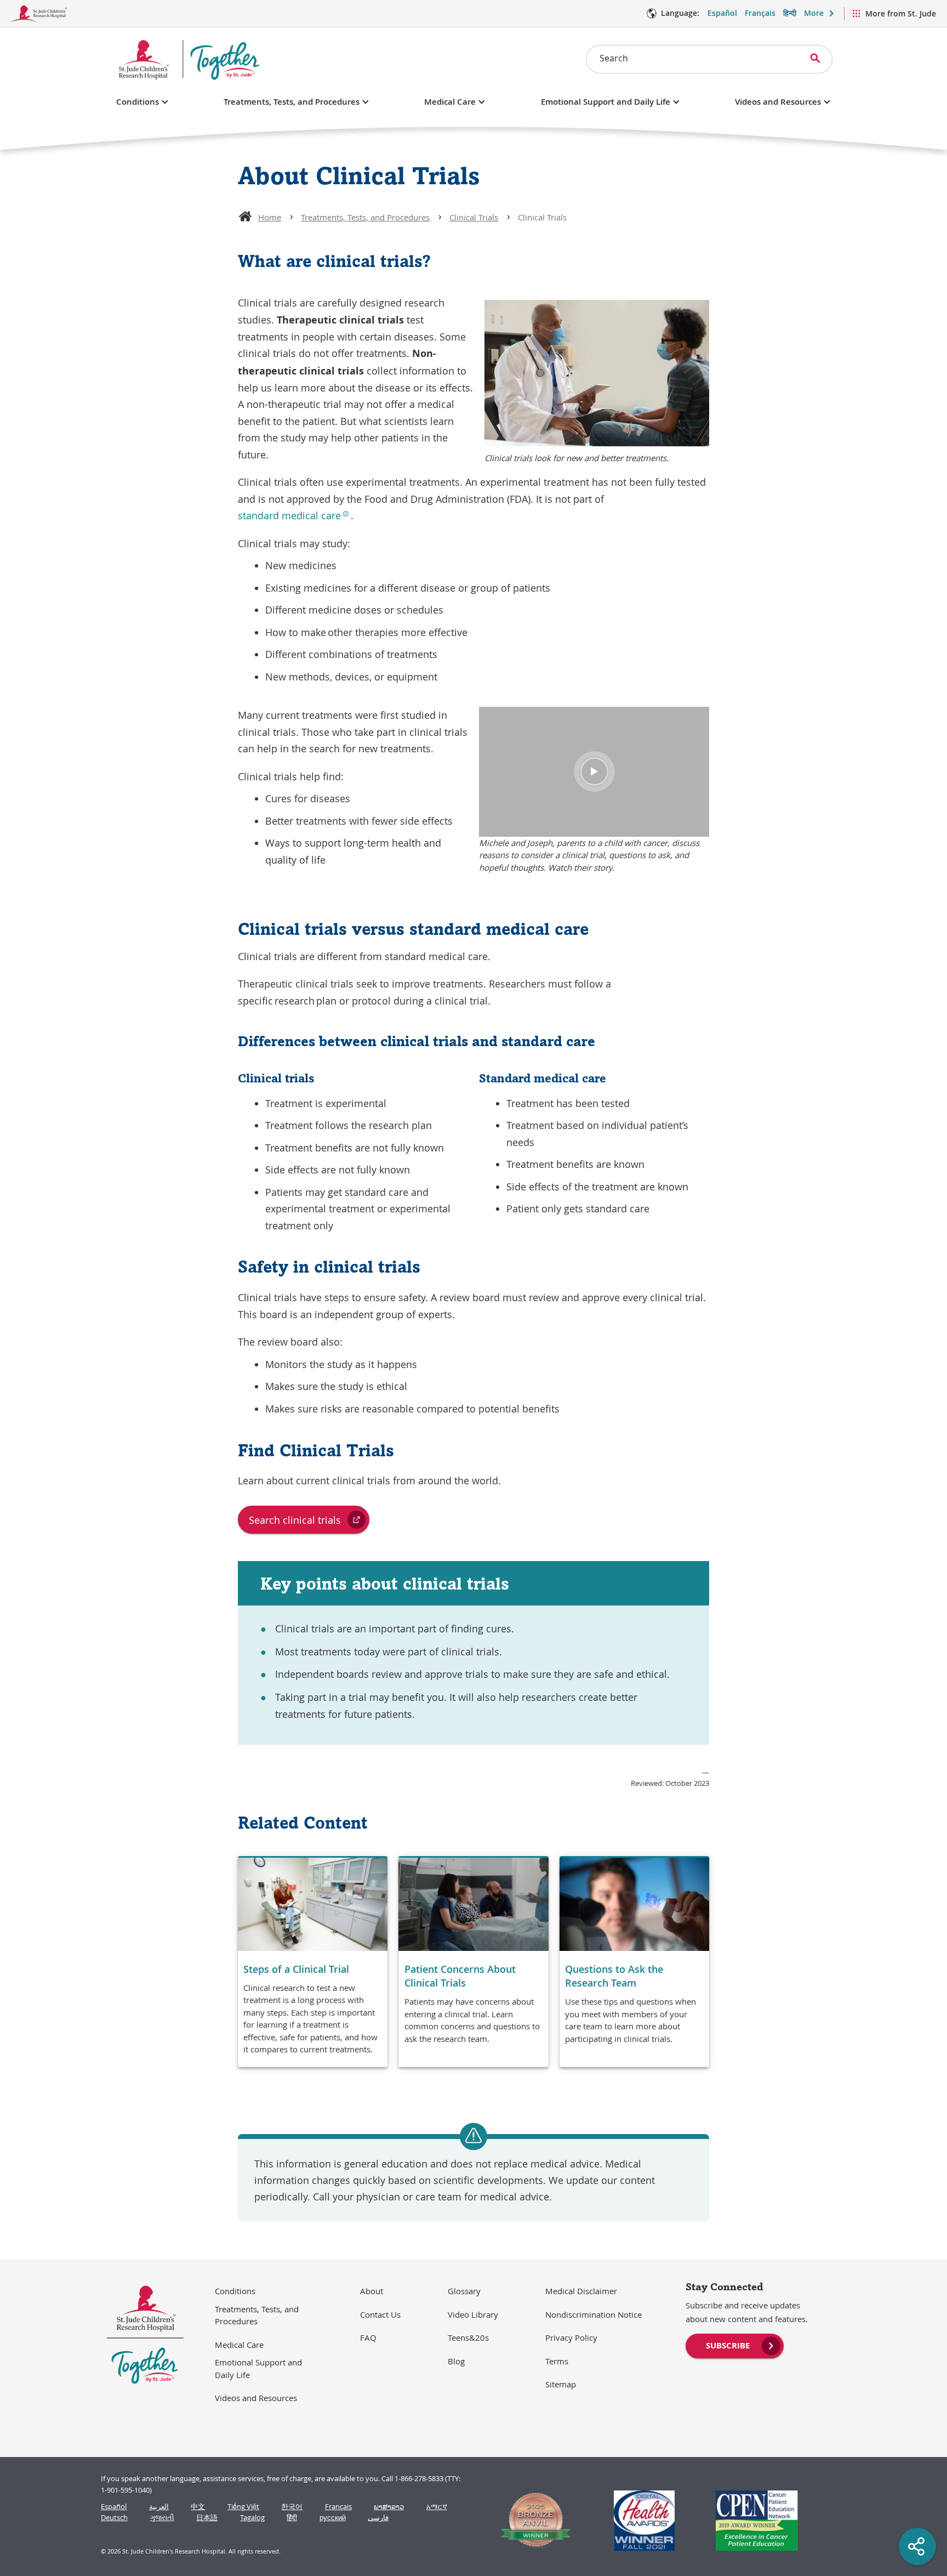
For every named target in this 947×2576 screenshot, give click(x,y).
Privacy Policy (571, 2337)
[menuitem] (735, 2345)
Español (722, 13)
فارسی (378, 2518)
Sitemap (561, 2384)
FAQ (368, 2337)
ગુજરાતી (162, 2518)
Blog (456, 2361)
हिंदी (292, 2518)
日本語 (207, 2518)
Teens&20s (468, 2337)
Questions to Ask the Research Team (614, 1976)
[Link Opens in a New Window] (531, 2521)
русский (333, 2518)
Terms (557, 2361)
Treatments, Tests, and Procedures (292, 102)
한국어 (292, 2507)
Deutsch (114, 2518)
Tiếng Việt (243, 2507)
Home (270, 217)
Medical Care (450, 102)
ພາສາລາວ (389, 2507)
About (372, 2291)
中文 (198, 2507)
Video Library (473, 2314)
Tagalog (252, 2518)
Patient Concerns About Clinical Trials (460, 1976)
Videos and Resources (778, 102)
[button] (594, 771)
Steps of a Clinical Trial (296, 1969)
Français (760, 13)
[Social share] (917, 2546)
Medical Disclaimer (581, 2291)
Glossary (464, 2291)
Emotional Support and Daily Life (606, 102)
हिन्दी (790, 13)
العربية (159, 2507)
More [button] (814, 13)
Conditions (138, 102)
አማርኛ (437, 2507)
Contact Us (380, 2314)
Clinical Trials (474, 217)
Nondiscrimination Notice (594, 2314)
